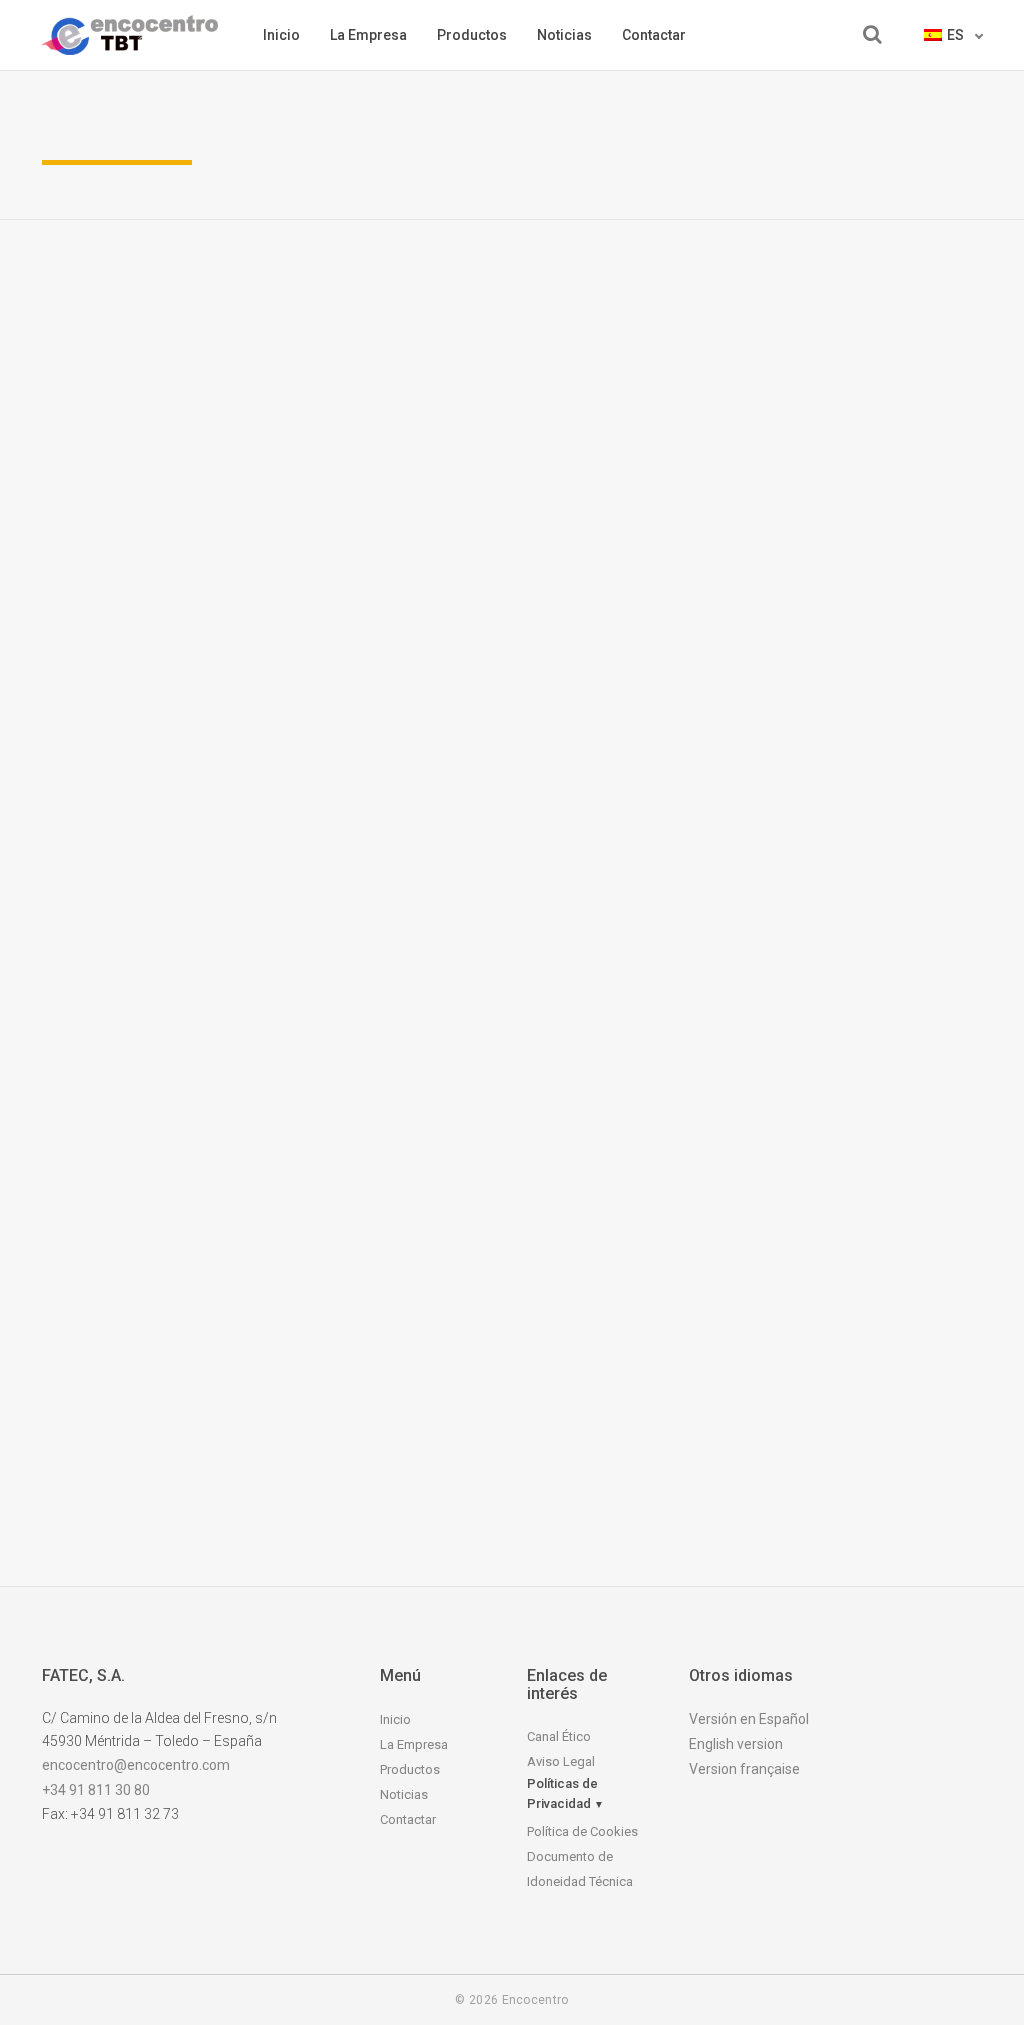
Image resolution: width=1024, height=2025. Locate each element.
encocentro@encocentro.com (136, 1765)
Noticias (564, 35)
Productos (472, 35)
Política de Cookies (582, 1831)
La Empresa (368, 35)
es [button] (957, 35)
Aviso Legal (561, 1761)
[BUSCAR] (872, 34)
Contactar (654, 35)
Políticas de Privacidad (565, 1793)
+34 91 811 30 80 (96, 1790)
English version (736, 1744)
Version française (744, 1769)
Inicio (281, 35)
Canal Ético (559, 1736)
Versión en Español (749, 1719)
